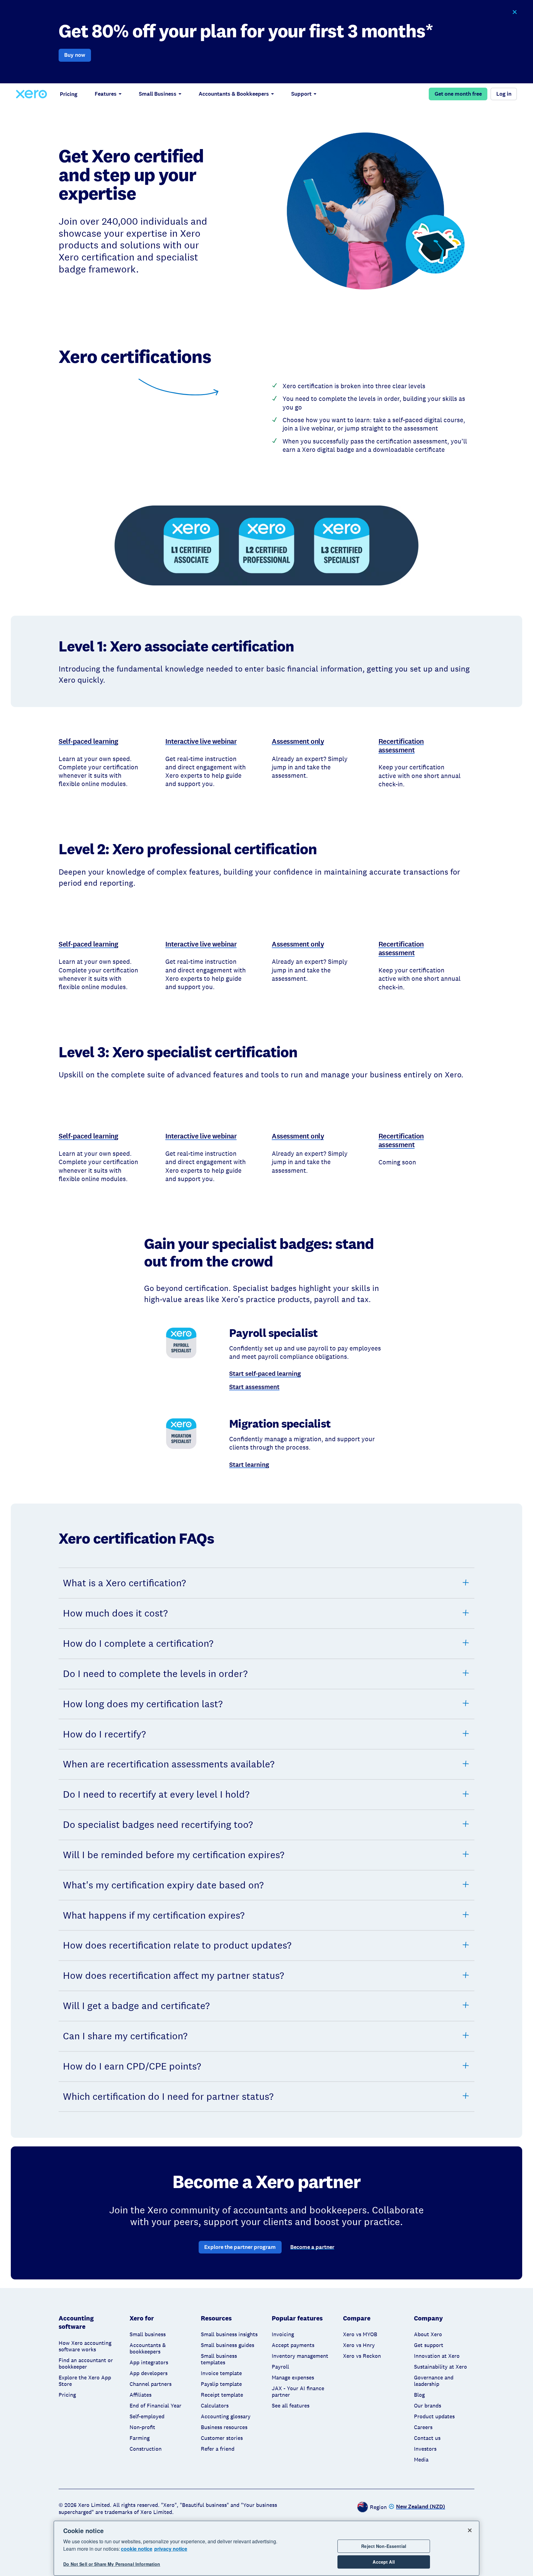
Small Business (158, 94)
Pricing (69, 94)
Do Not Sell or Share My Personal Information (112, 2564)
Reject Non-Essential (384, 2546)
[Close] (470, 2530)
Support (301, 94)
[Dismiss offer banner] (514, 12)
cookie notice (137, 2549)
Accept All (384, 2562)
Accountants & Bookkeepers (234, 94)
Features (106, 94)
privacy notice (171, 2549)
